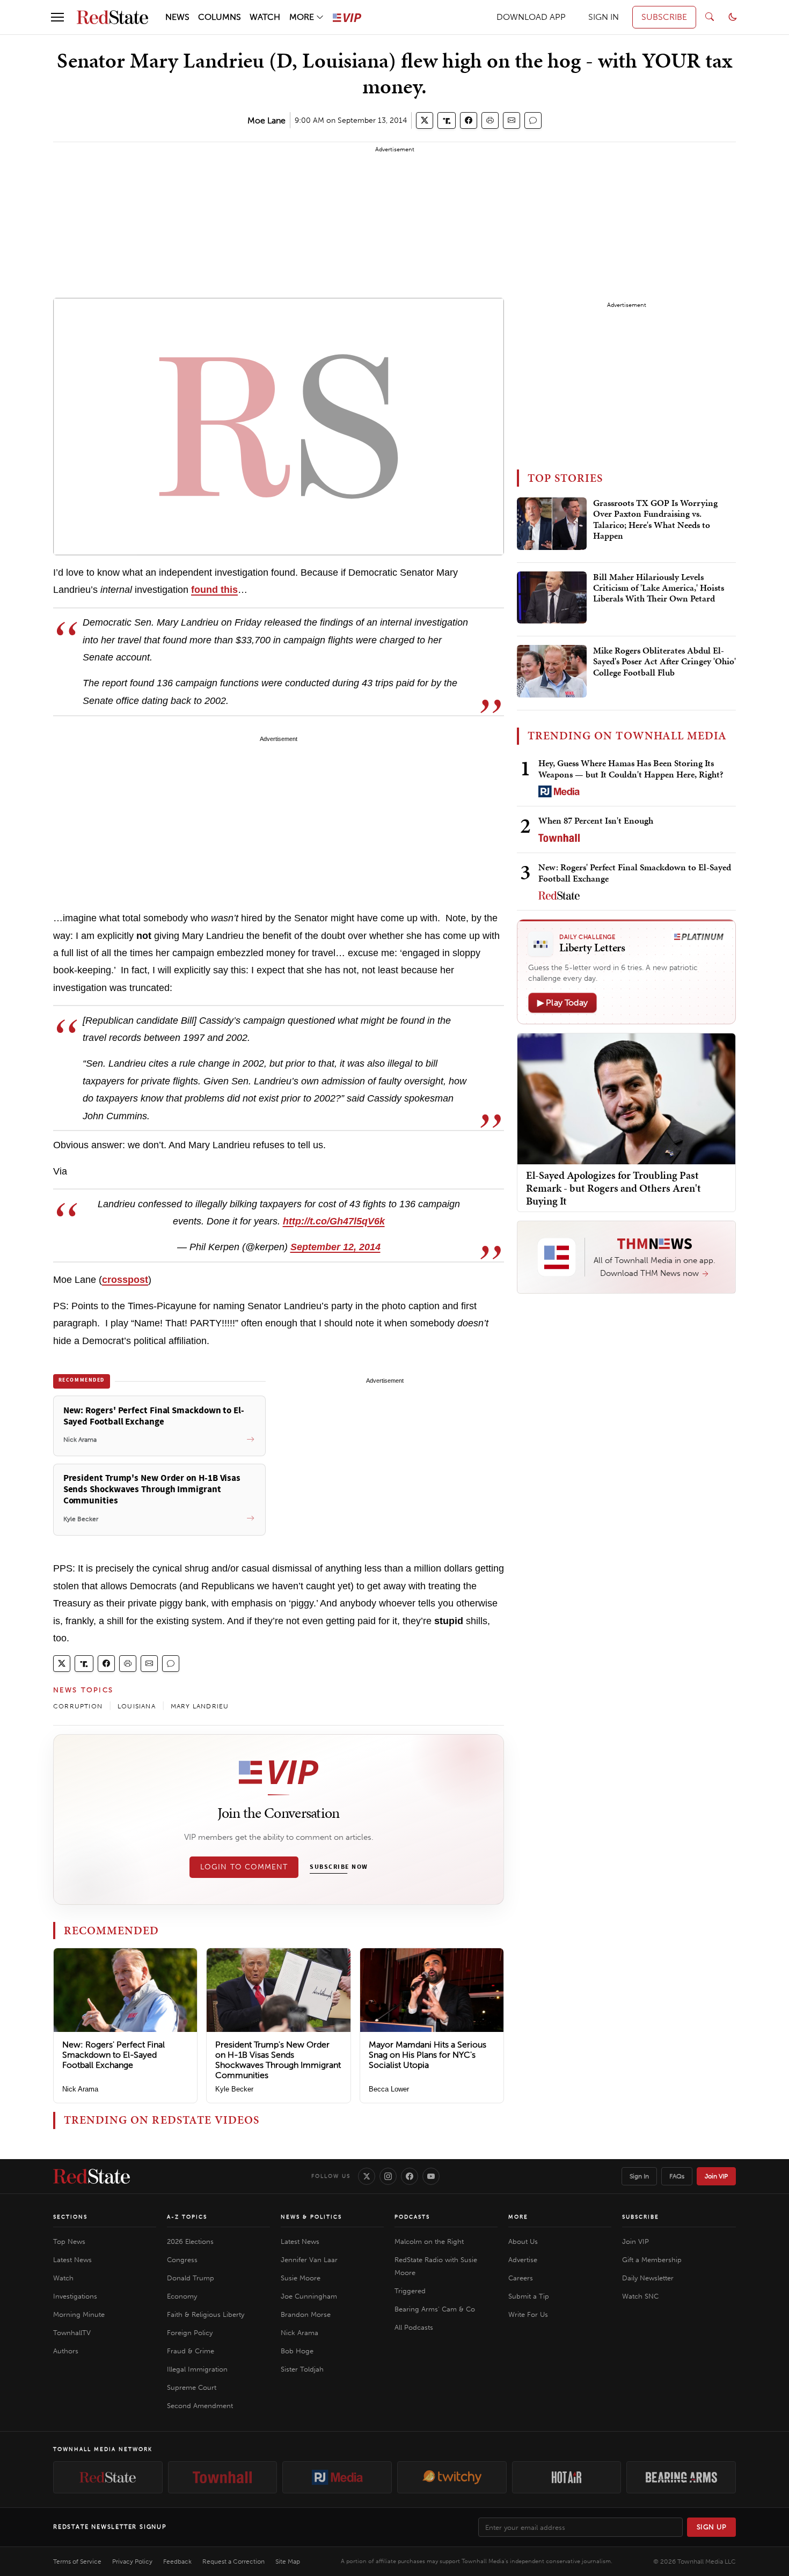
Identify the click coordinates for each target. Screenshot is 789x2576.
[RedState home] (92, 2176)
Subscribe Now (339, 1867)
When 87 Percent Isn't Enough (596, 820)
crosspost (125, 1280)
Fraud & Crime (191, 2351)
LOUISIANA (137, 1706)
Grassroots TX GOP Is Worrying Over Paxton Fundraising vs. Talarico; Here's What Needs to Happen (655, 520)
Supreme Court (192, 2387)
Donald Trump (191, 2278)
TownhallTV (72, 2333)
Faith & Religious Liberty (206, 2314)
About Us (523, 2241)
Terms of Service (77, 2562)
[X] (367, 2176)
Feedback (177, 2562)
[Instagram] (388, 2176)
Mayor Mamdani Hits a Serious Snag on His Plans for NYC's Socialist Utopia (428, 2055)
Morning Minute (79, 2314)
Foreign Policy (190, 2333)
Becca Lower (389, 2089)
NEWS (177, 17)
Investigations (75, 2296)
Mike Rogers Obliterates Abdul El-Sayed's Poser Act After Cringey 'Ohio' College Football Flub (664, 662)
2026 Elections (190, 2241)
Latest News (72, 2260)
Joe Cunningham (309, 2296)
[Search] (710, 17)
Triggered (410, 2291)
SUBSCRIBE (664, 17)
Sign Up (712, 2527)
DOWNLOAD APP (531, 17)
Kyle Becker (234, 2089)
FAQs (677, 2176)
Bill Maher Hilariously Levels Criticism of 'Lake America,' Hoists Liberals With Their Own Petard (659, 588)
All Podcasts (414, 2327)
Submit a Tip (529, 2296)
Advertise (523, 2260)
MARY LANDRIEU (200, 1706)
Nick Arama (80, 2089)
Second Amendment (200, 2406)
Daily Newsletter (648, 2278)
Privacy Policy (132, 2562)
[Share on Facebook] (469, 120)
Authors (66, 2351)
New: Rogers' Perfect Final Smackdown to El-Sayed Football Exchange (114, 2055)
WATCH (265, 17)
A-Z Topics (187, 2217)
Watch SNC (640, 2296)
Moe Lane (266, 120)
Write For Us (528, 2314)
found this (214, 590)
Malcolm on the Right (429, 2241)
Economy (182, 2296)
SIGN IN (604, 17)
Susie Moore (301, 2278)
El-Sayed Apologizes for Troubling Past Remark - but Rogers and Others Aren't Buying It (613, 1188)
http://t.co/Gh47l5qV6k (334, 1221)
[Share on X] (425, 120)
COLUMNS (220, 17)
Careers (521, 2278)
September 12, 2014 (335, 1247)
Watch (63, 2278)
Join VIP (716, 2176)
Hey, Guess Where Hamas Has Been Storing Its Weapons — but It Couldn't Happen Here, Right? (631, 769)
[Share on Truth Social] (447, 120)
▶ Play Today (562, 1003)
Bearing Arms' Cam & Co (435, 2309)
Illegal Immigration (197, 2369)
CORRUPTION (78, 1706)
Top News (69, 2241)
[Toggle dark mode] (733, 17)
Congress (182, 2260)
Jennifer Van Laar (309, 2260)
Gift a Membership (652, 2260)
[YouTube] (431, 2176)
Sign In (639, 2176)
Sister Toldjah (302, 2369)
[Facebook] (410, 2176)
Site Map (288, 2562)
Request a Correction (233, 2562)
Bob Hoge (297, 2351)
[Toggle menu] (57, 17)
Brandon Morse (306, 2314)
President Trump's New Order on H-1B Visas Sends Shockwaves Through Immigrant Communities (278, 2060)
